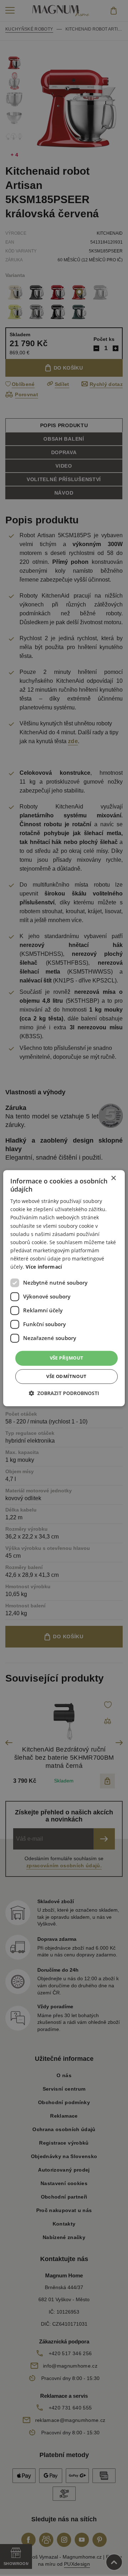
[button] (64, 1393)
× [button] (113, 1178)
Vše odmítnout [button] (66, 1376)
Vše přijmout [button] (67, 1358)
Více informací (44, 1267)
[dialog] (64, 1288)
